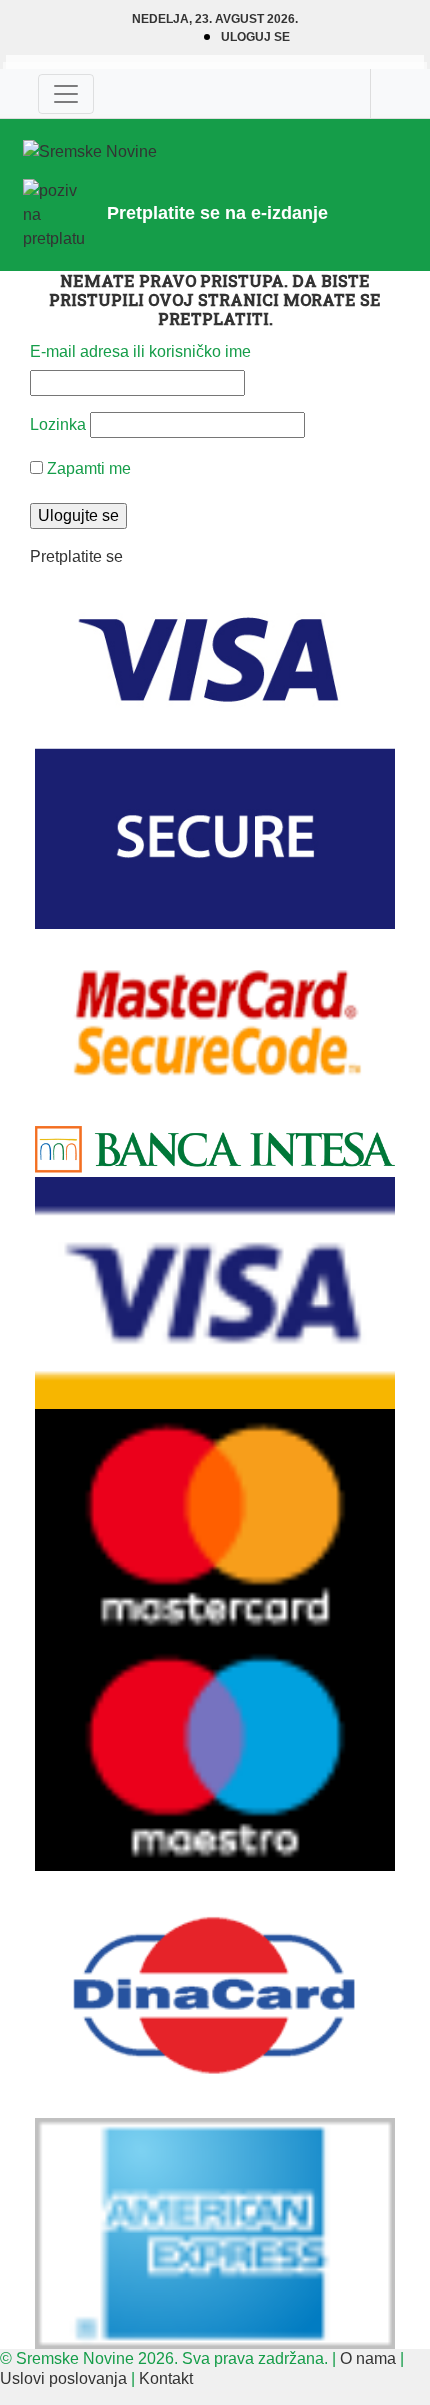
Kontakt (166, 2378)
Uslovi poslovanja (63, 2378)
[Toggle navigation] (66, 94)
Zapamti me (87, 468)
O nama (368, 2358)
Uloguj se (255, 37)
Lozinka (58, 424)
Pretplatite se (76, 556)
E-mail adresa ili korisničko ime (140, 351)
